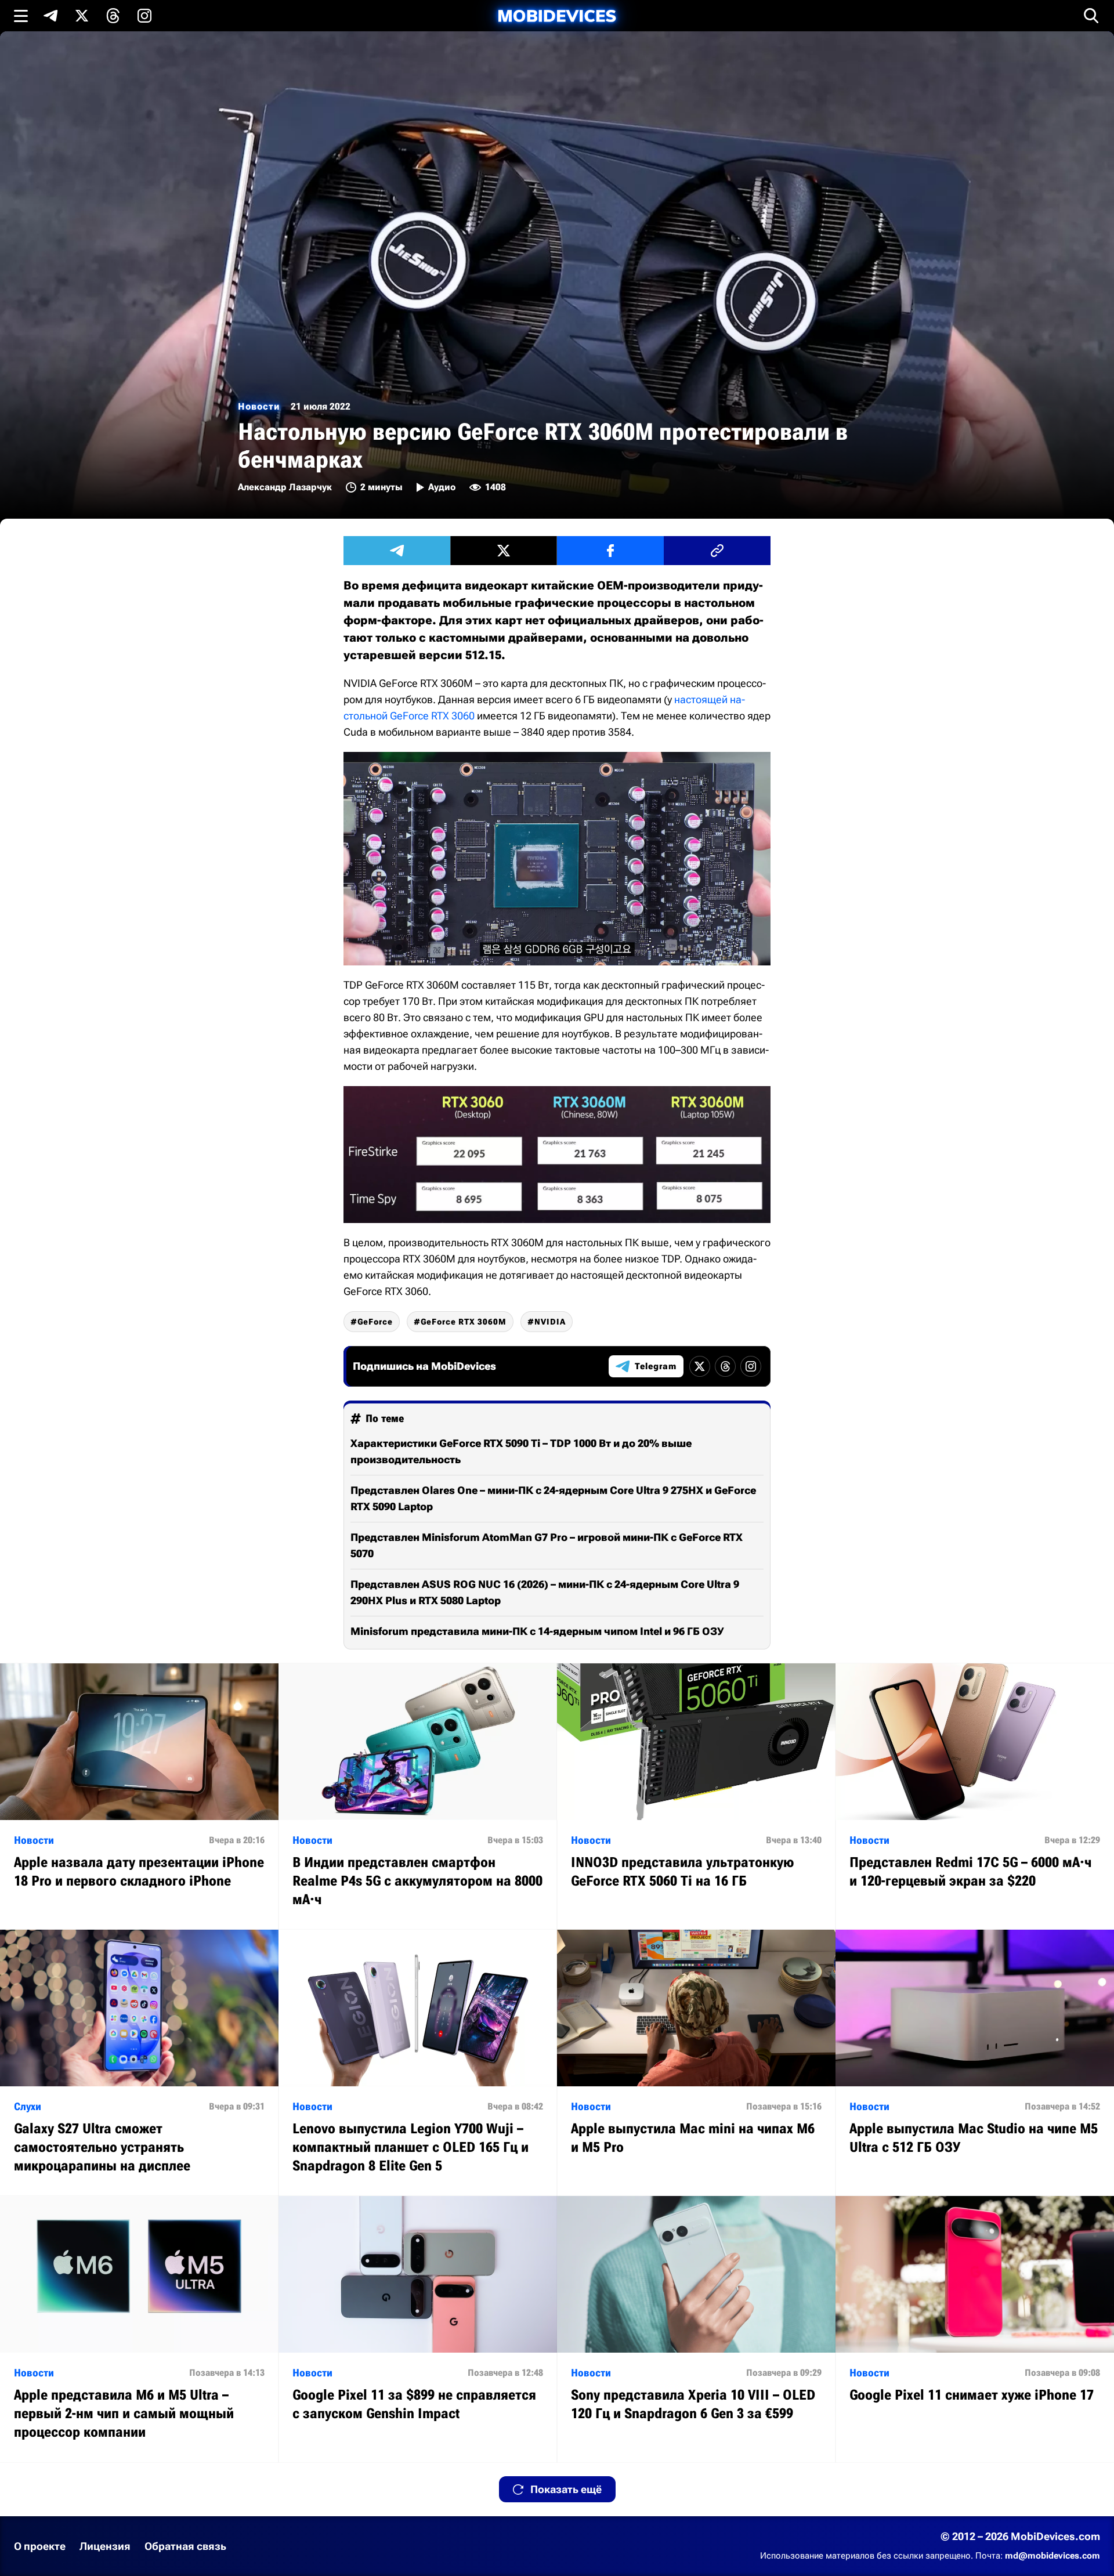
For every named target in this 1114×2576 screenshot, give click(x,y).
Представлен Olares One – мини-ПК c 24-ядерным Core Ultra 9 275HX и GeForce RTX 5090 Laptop (553, 1498)
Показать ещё (566, 2489)
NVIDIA (550, 1322)
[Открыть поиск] (1091, 16)
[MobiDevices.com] (557, 16)
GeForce (375, 1322)
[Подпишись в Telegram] (50, 16)
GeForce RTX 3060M (464, 1322)
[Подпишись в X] (82, 16)
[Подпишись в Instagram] (144, 16)
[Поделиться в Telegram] (397, 551)
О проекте (40, 2546)
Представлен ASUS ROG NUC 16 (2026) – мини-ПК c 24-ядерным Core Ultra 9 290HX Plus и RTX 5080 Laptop (545, 1592)
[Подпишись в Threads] (113, 16)
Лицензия (105, 2546)
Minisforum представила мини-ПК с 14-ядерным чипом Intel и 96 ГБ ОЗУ (537, 1631)
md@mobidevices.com (1052, 2556)
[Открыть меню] (21, 16)
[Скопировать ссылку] (717, 551)
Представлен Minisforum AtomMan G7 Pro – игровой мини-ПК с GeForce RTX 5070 (547, 1545)
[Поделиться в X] (504, 551)
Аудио (442, 487)
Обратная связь (185, 2546)
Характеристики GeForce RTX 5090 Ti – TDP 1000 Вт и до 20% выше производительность (521, 1451)
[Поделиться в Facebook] (610, 551)
